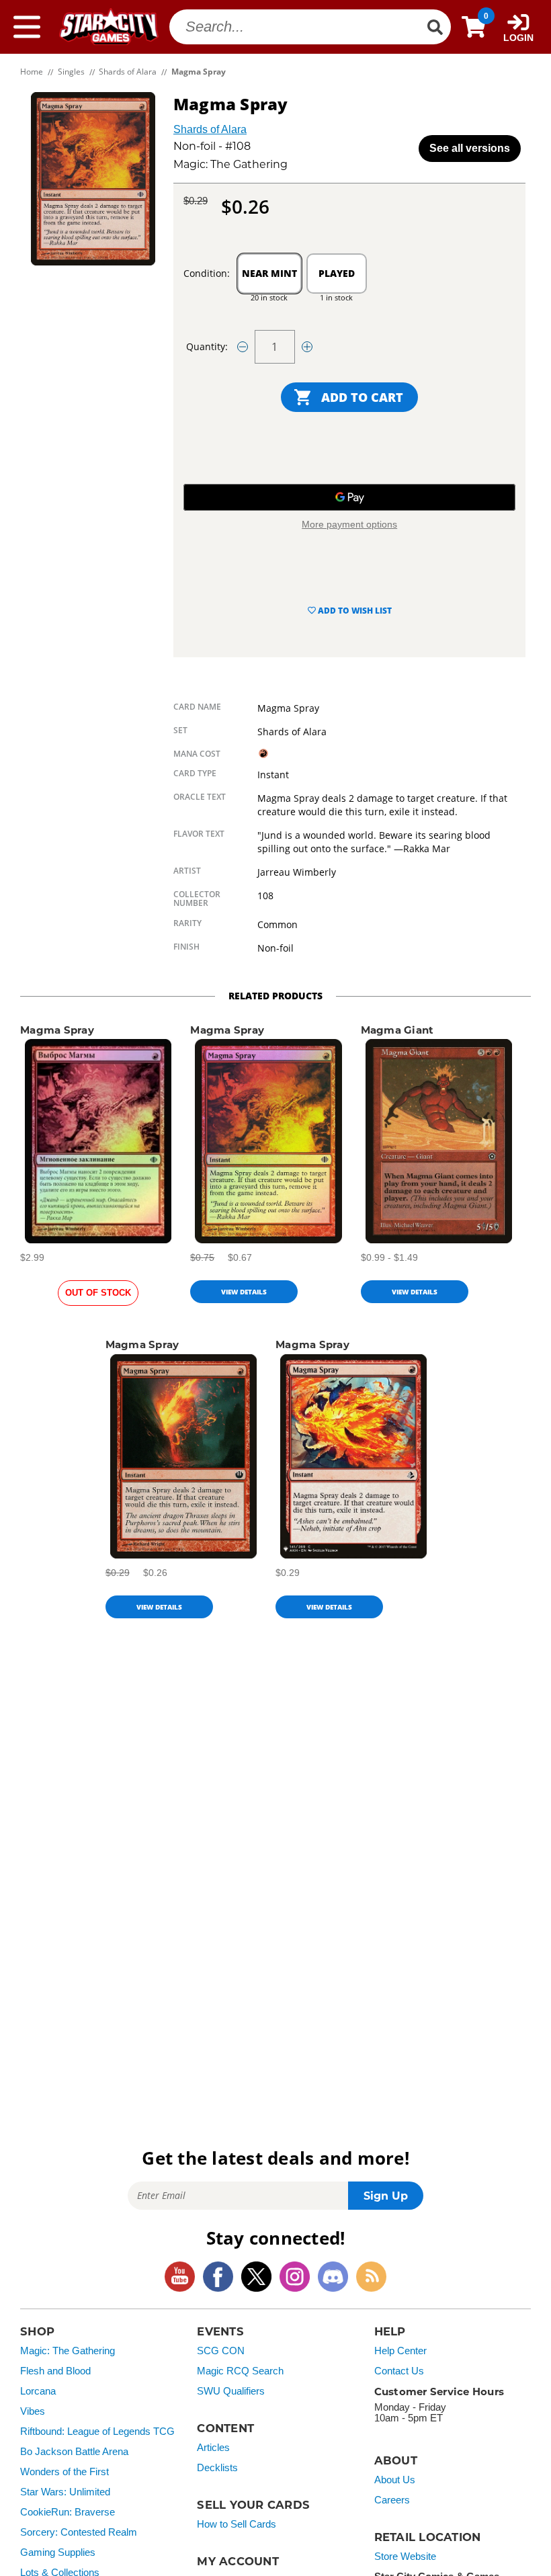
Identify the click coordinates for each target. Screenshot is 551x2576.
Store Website (405, 2557)
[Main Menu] (27, 27)
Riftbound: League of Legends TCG (97, 2432)
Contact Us (399, 2371)
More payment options (349, 524)
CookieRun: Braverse (68, 2512)
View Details (244, 1292)
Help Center (400, 2351)
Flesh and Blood (55, 2371)
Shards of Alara (210, 129)
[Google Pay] (349, 497)
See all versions (470, 148)
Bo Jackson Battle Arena (74, 2452)
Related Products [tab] (275, 996)
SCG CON (221, 2351)
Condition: (207, 273)
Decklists (217, 2468)
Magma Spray (57, 1030)
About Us (395, 2480)
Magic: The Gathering (68, 2351)
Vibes (33, 2411)
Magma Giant (397, 1030)
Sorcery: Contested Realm (79, 2532)
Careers (392, 2500)
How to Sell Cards (237, 2524)
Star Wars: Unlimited (65, 2492)
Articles (213, 2448)
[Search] (435, 27)
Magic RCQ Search (240, 2371)
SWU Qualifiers (231, 2391)
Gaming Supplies (58, 2552)
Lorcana (38, 2391)
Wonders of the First (65, 2472)
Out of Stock (98, 1293)
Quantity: (207, 346)
